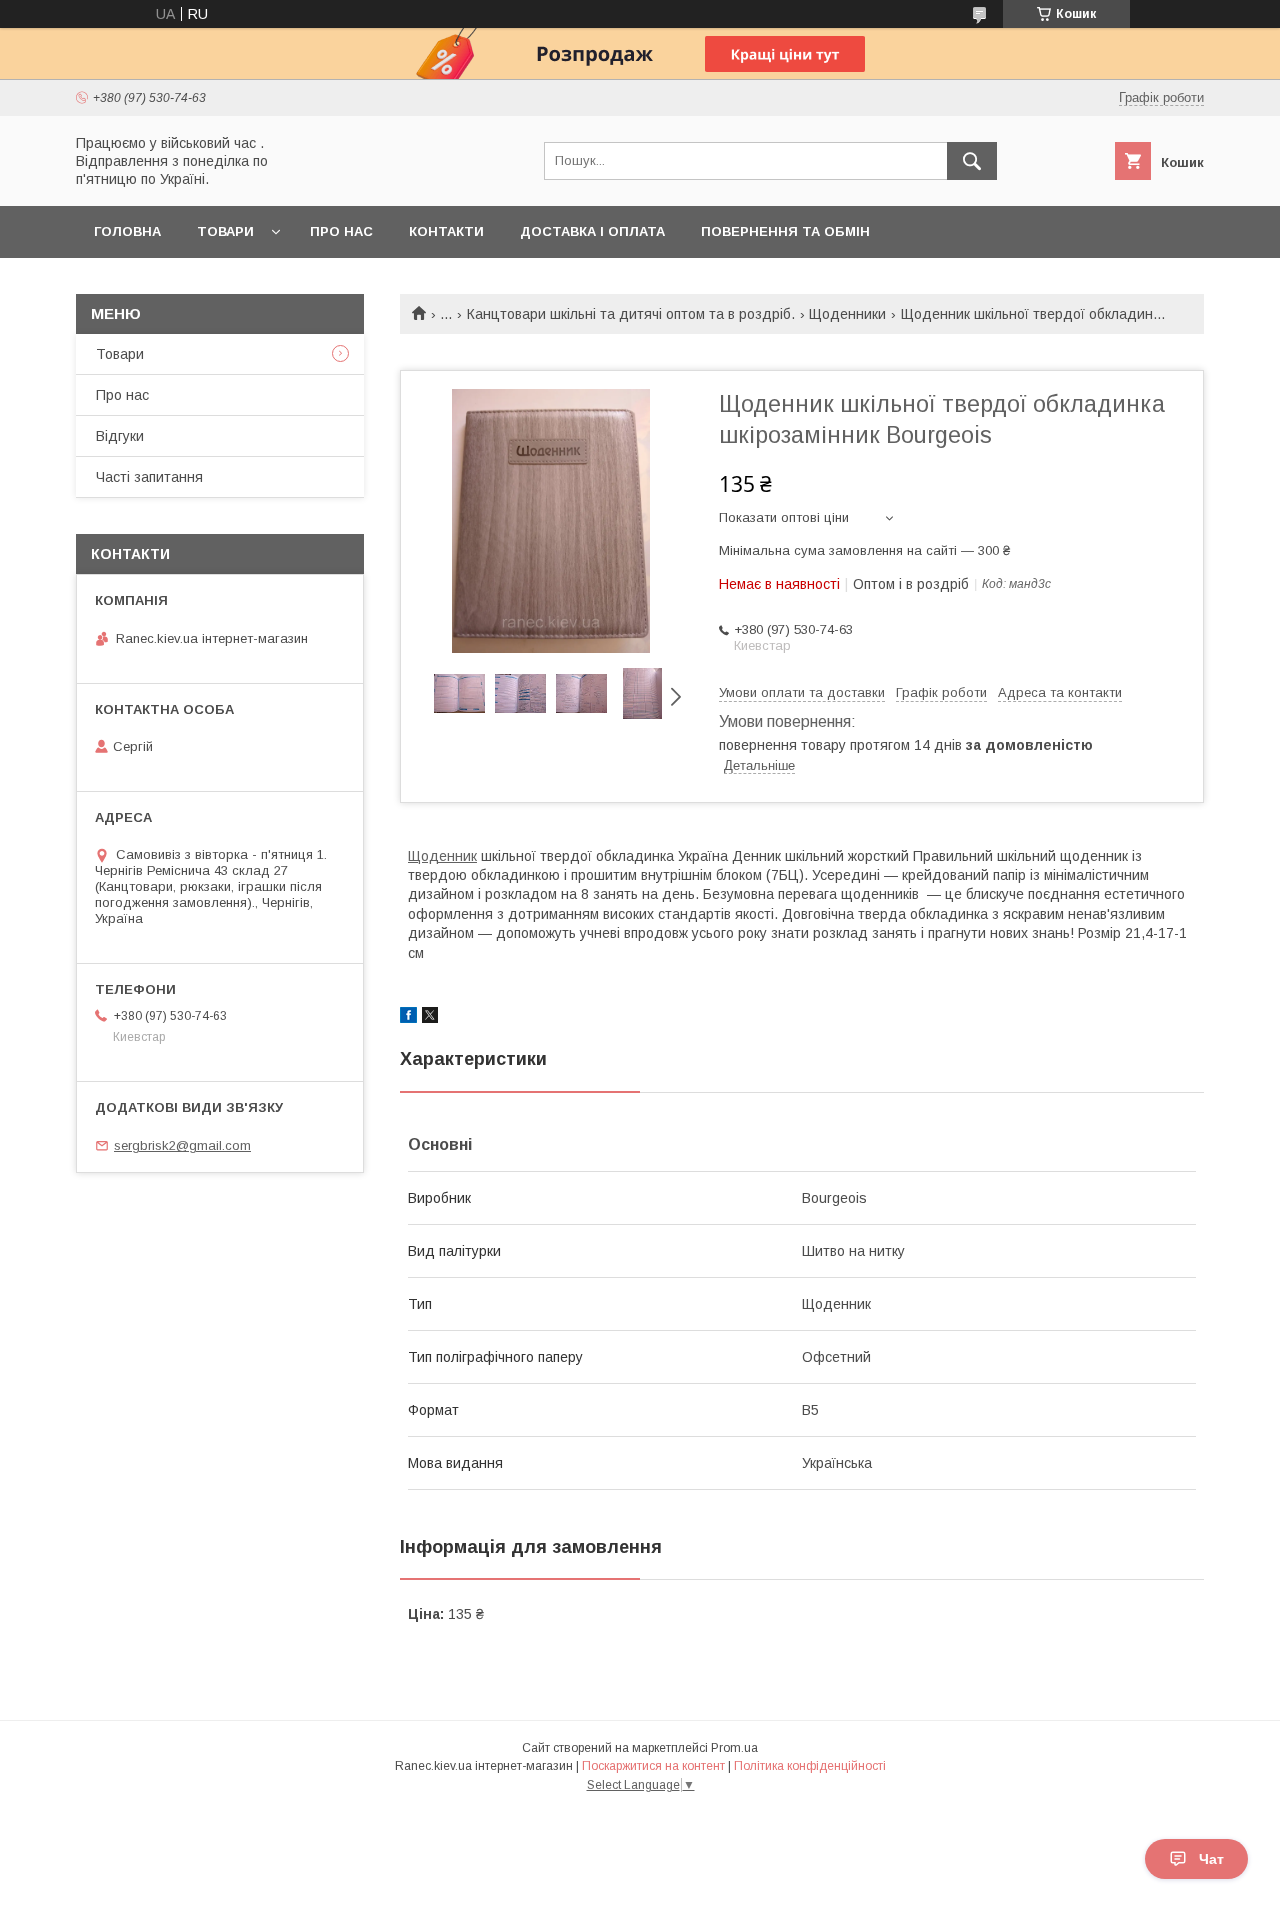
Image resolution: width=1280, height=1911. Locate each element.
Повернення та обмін (785, 231)
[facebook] (408, 1018)
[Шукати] (972, 161)
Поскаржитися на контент (653, 1766)
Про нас (341, 231)
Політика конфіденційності (810, 1766)
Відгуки (120, 436)
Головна (127, 231)
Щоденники (847, 314)
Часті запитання (149, 477)
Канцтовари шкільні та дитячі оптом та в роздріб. (631, 314)
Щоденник (442, 856)
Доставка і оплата (592, 231)
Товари (225, 231)
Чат (1211, 1859)
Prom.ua (734, 1748)
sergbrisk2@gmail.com (182, 1145)
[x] (430, 1018)
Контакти (446, 231)
